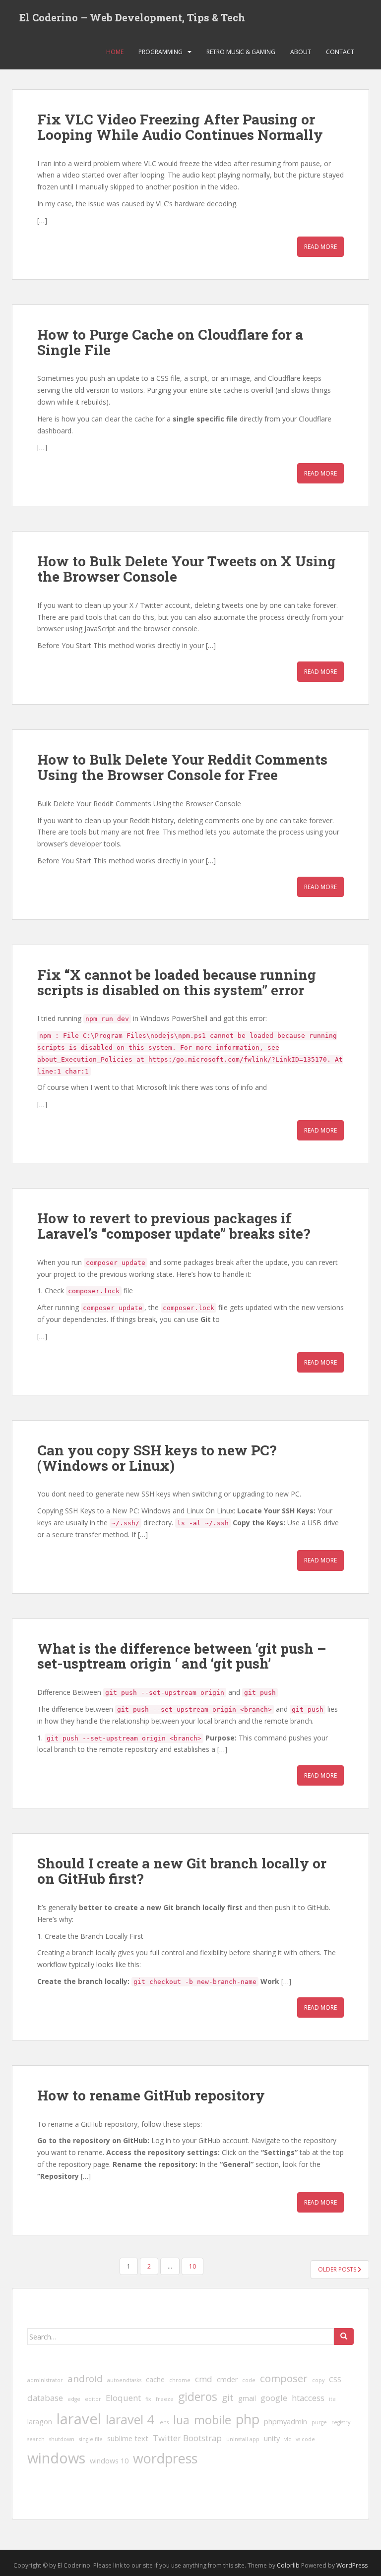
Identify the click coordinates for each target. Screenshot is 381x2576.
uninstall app (243, 2439)
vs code (305, 2439)
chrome (180, 2380)
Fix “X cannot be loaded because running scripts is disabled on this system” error (177, 982)
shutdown (62, 2439)
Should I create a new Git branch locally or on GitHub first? (182, 1871)
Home (115, 52)
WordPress (352, 2565)
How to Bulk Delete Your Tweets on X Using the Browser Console (187, 569)
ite (332, 2399)
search (36, 2439)
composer (284, 2378)
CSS (335, 2379)
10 (192, 2266)
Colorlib (288, 2565)
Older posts (338, 2269)
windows (56, 2458)
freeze (165, 2399)
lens (163, 2422)
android (85, 2379)
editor (93, 2399)
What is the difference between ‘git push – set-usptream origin (182, 1656)
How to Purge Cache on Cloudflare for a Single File (170, 342)
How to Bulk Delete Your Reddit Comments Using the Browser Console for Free (182, 767)
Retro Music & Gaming (241, 52)
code (249, 2380)
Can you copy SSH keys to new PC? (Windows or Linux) (157, 1458)
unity (272, 2438)
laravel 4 (130, 2419)
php (248, 2419)
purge (319, 2422)
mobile (213, 2420)
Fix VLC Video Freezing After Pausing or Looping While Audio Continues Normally (180, 127)
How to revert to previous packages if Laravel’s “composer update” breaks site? (174, 1226)
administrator (45, 2380)
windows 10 (109, 2461)
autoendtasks (124, 2380)
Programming (160, 52)
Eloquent (123, 2398)
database (45, 2398)
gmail (247, 2398)
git (228, 2397)
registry (341, 2422)
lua (181, 2420)
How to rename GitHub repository (151, 2095)
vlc (288, 2439)
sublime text (128, 2438)
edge (74, 2399)
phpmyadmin (286, 2422)
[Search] (344, 2336)
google (274, 2398)
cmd (204, 2379)
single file (91, 2439)
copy (318, 2380)
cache (155, 2379)
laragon (40, 2422)
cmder (227, 2379)
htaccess (308, 2398)
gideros (198, 2396)
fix (148, 2399)
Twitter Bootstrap (187, 2438)
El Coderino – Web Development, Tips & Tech (132, 17)
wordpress (165, 2458)
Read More (320, 247)
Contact (340, 52)
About (301, 52)
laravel (79, 2419)
